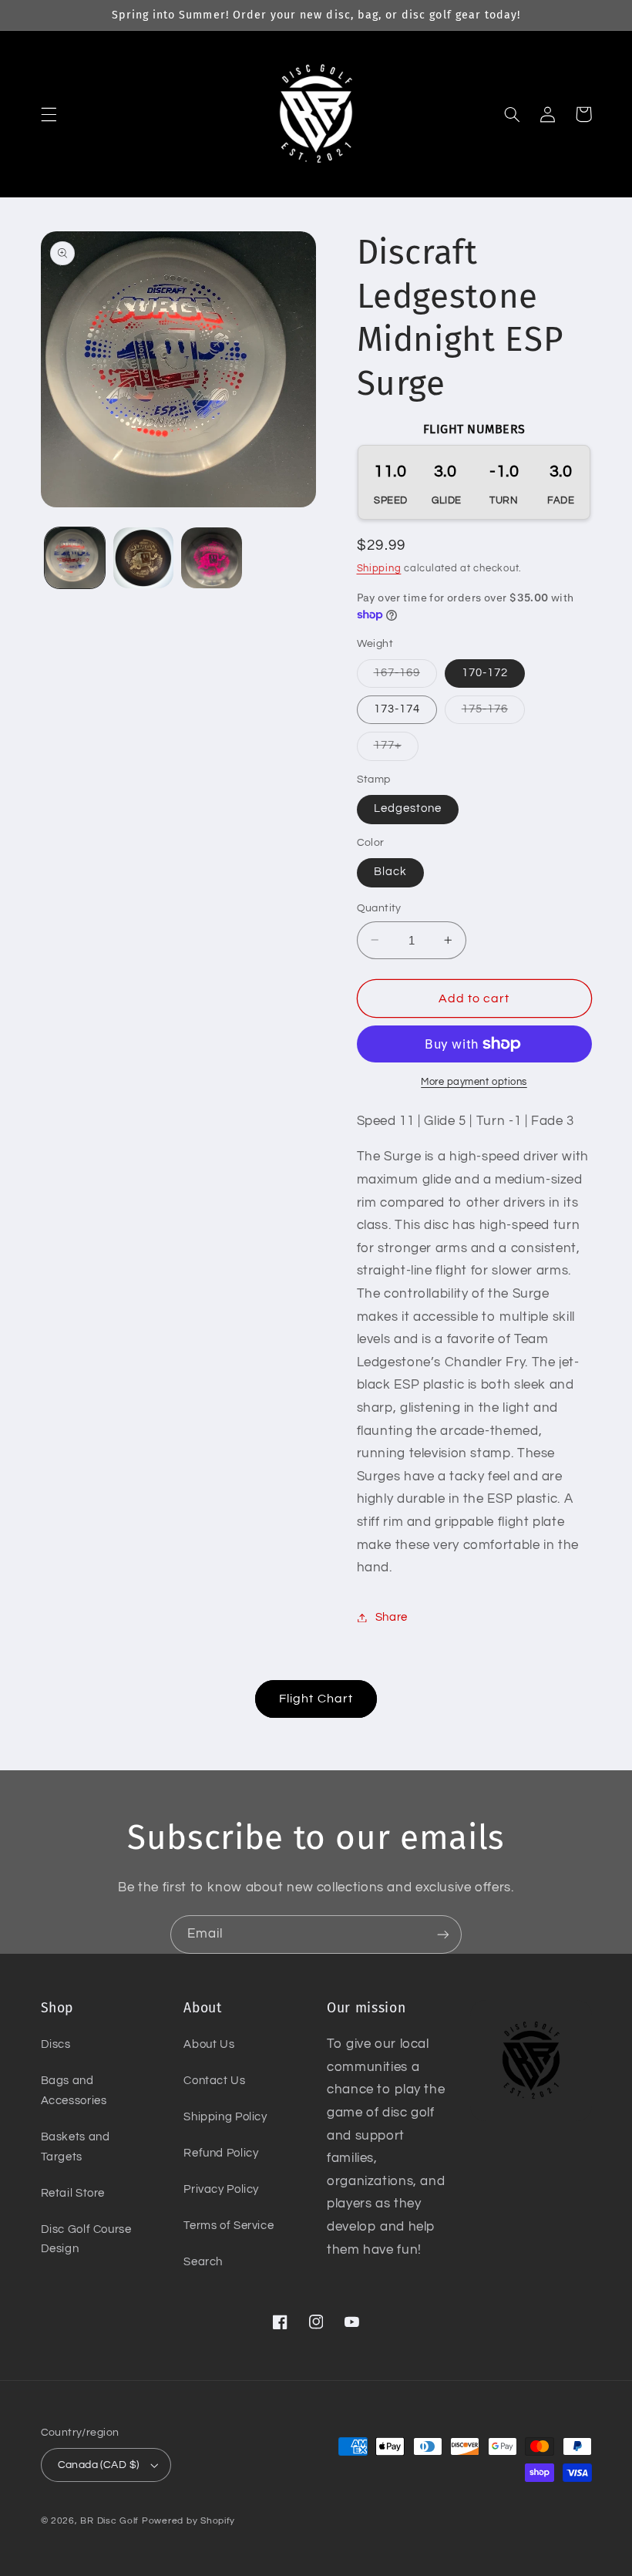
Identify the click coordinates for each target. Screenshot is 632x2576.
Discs (56, 2044)
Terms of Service (229, 2226)
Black (390, 872)
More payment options (474, 1082)
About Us (209, 2044)
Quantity (379, 908)
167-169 (405, 677)
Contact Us (214, 2081)
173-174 (397, 709)
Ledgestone (408, 808)
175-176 (493, 713)
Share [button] (392, 1617)
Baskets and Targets (76, 2147)
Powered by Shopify (188, 2521)
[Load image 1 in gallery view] (75, 557)
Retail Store (73, 2193)
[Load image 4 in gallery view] (211, 557)
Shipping (379, 569)
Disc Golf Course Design (86, 2239)
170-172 (485, 673)
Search (203, 2262)
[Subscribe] (443, 1934)
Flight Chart (316, 1699)
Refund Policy (221, 2153)
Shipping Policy (225, 2117)
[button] (49, 114)
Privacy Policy (221, 2189)
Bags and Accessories (74, 2091)
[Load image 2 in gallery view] (143, 557)
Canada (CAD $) (99, 2465)
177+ (396, 749)
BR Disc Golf (109, 2521)
